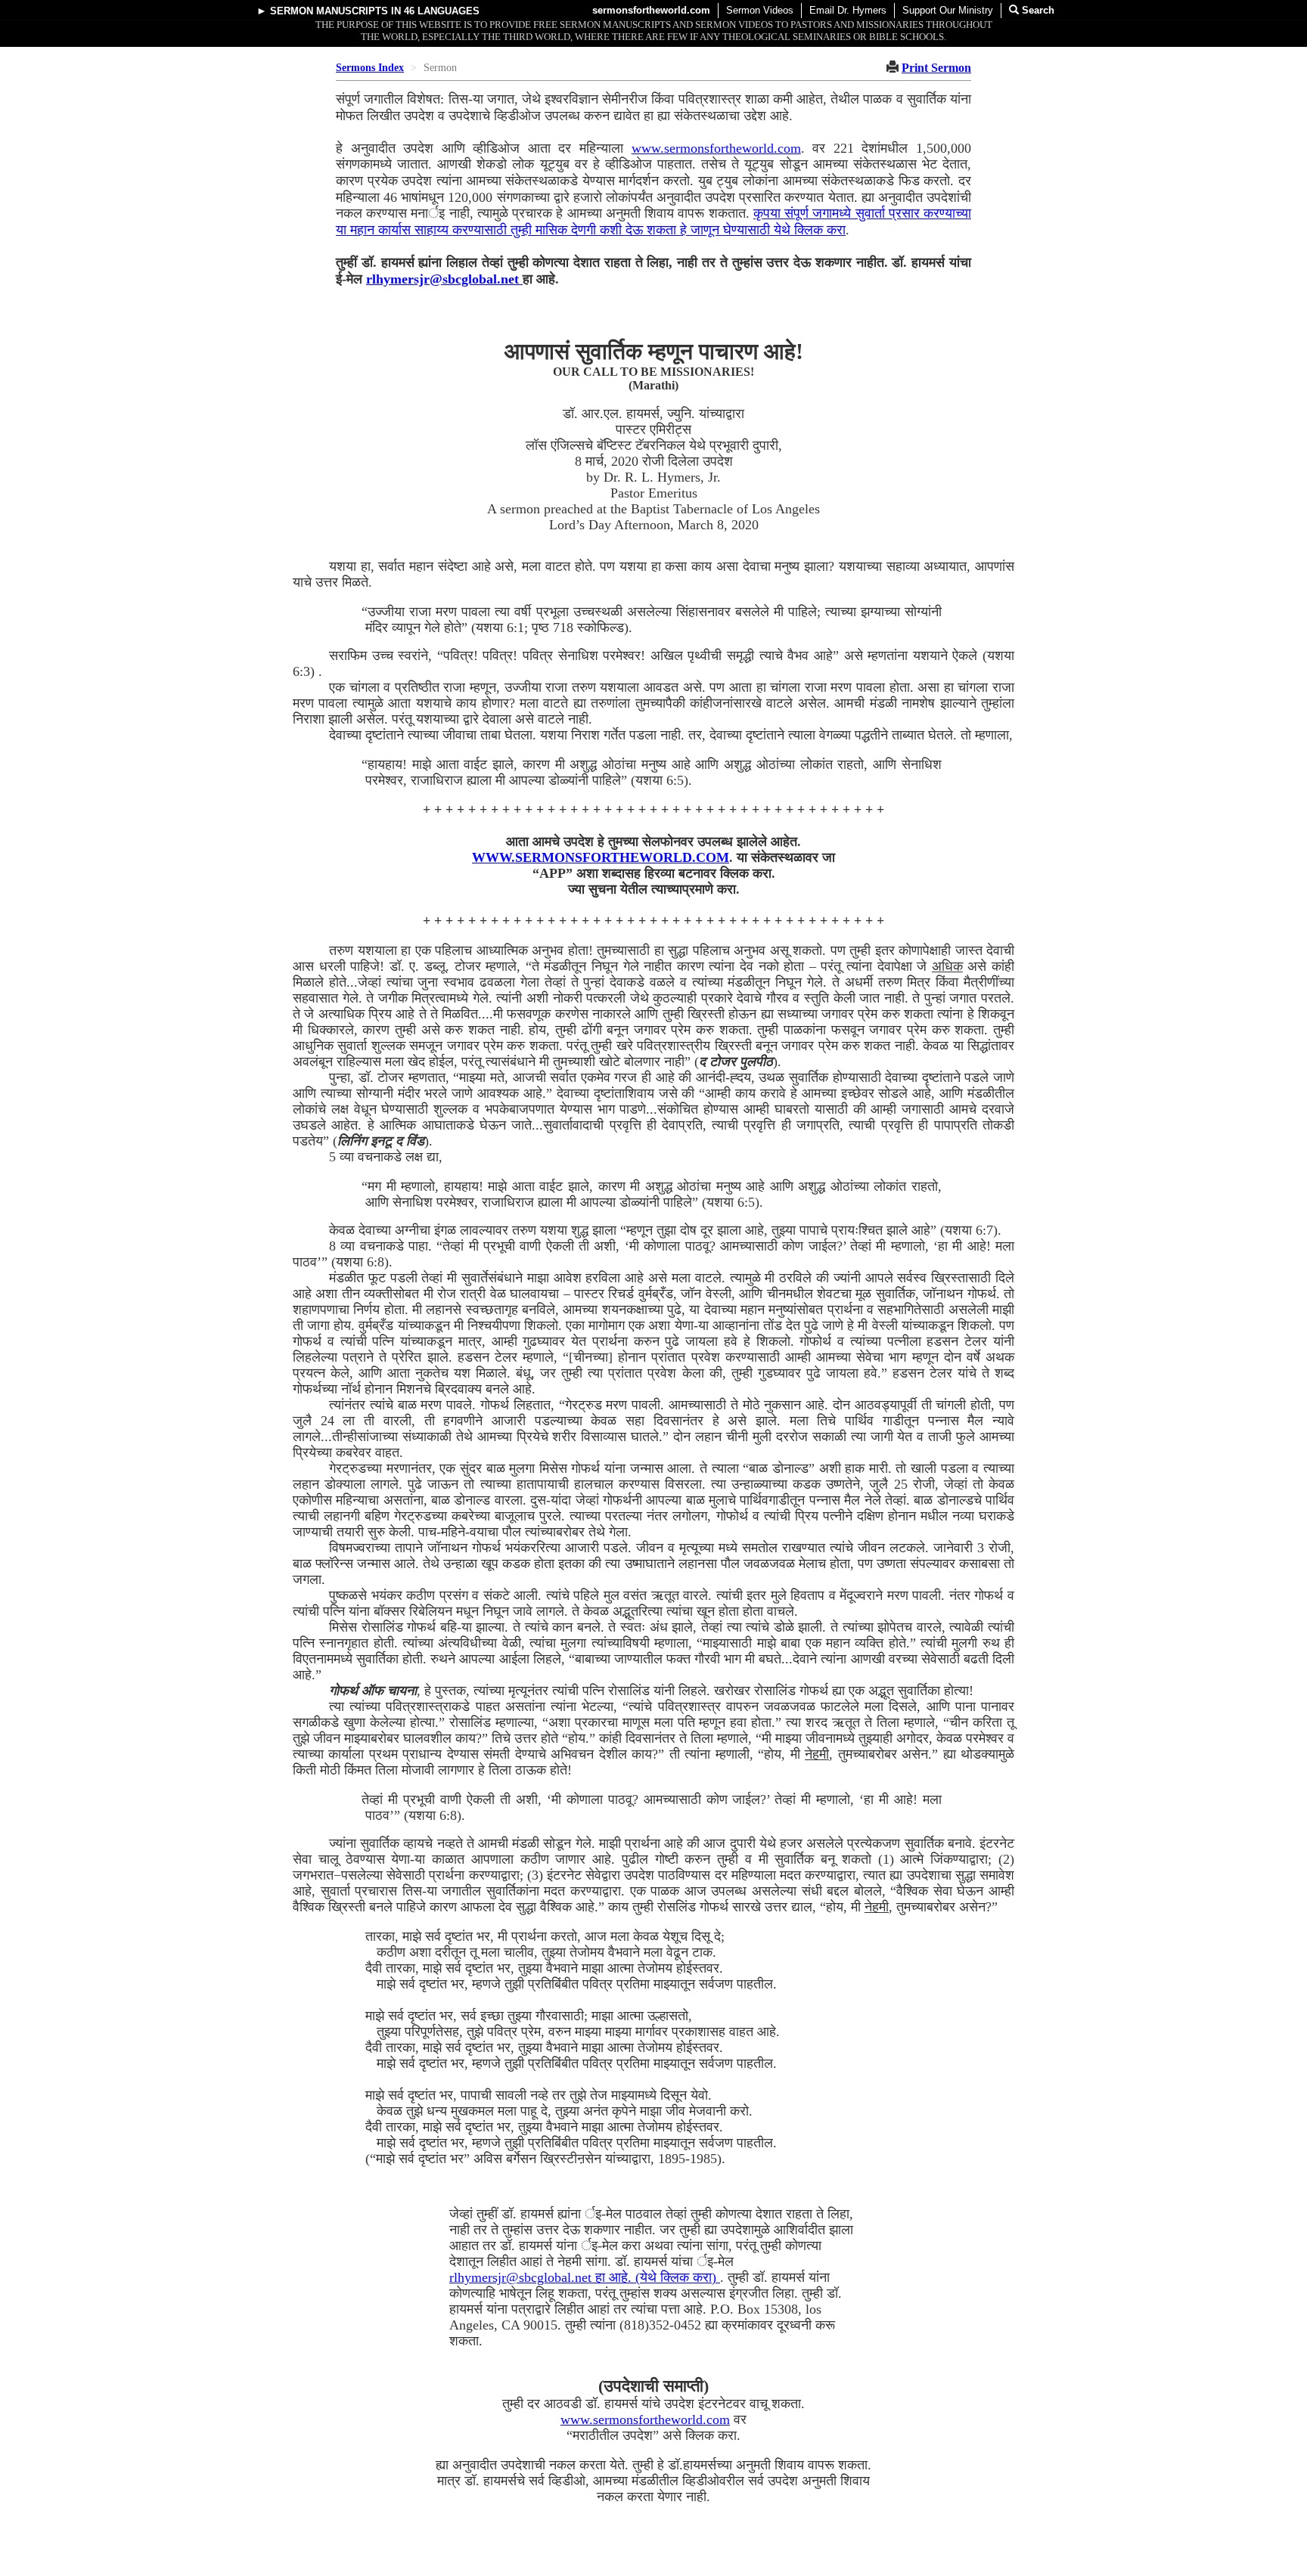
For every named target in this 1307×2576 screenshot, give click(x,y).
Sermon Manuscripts (329, 11)
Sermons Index (370, 68)
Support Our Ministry (948, 10)
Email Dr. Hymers (848, 10)
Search (1037, 10)
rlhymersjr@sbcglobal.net (444, 279)
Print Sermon (936, 68)
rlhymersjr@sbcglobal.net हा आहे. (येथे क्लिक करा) (585, 2277)
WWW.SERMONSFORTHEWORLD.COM (601, 857)
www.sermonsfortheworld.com (716, 148)
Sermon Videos (760, 10)
